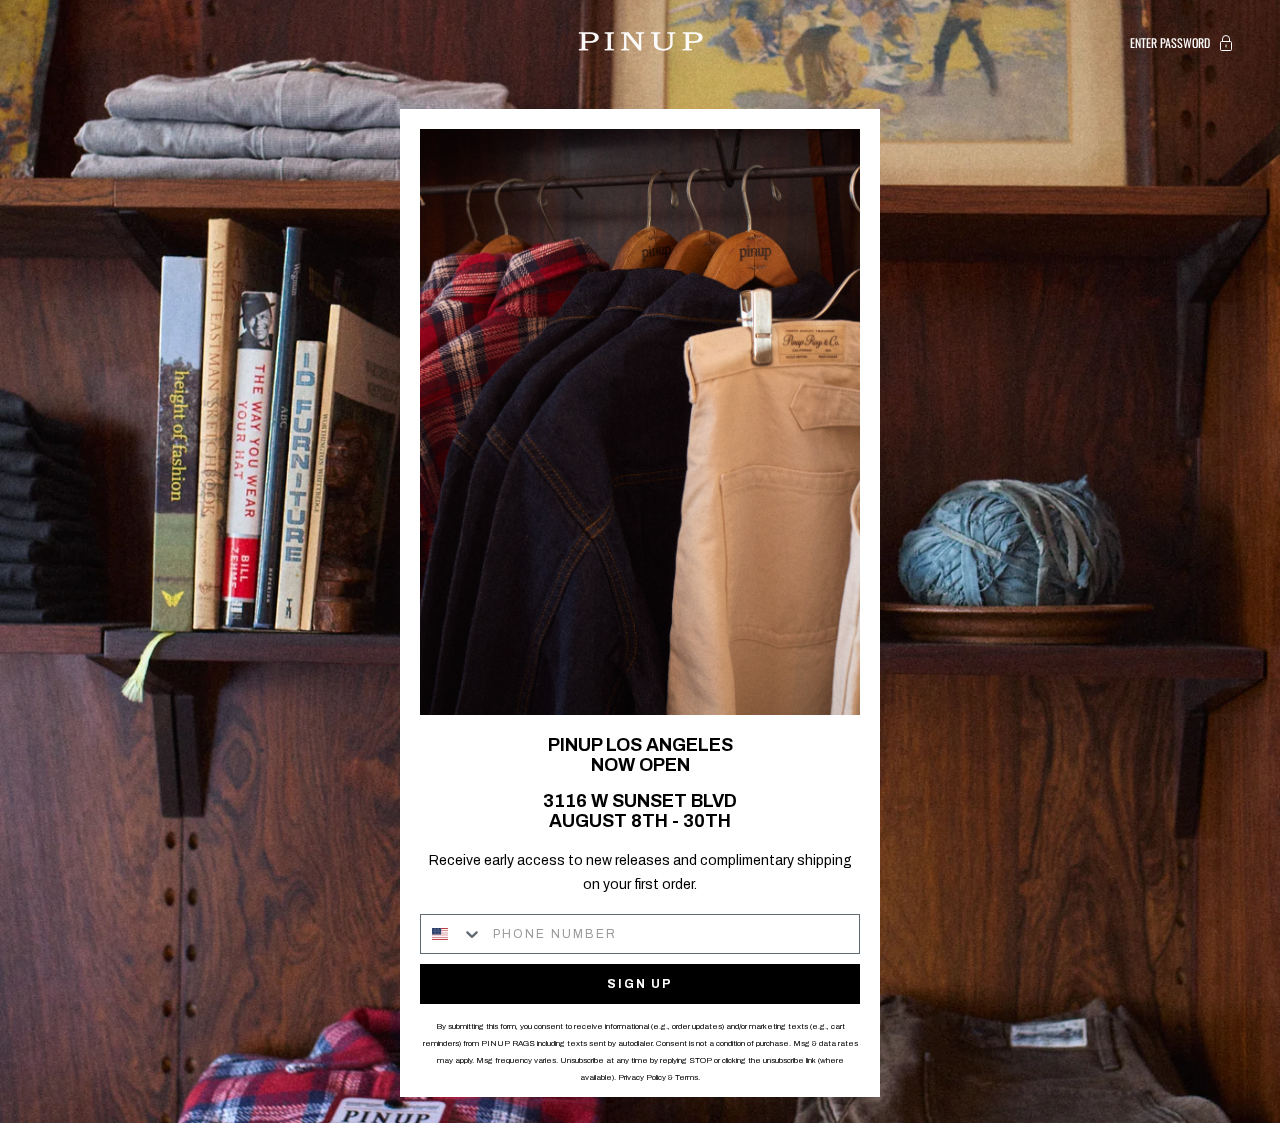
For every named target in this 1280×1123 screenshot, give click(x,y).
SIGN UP (640, 984)
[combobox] (452, 934)
